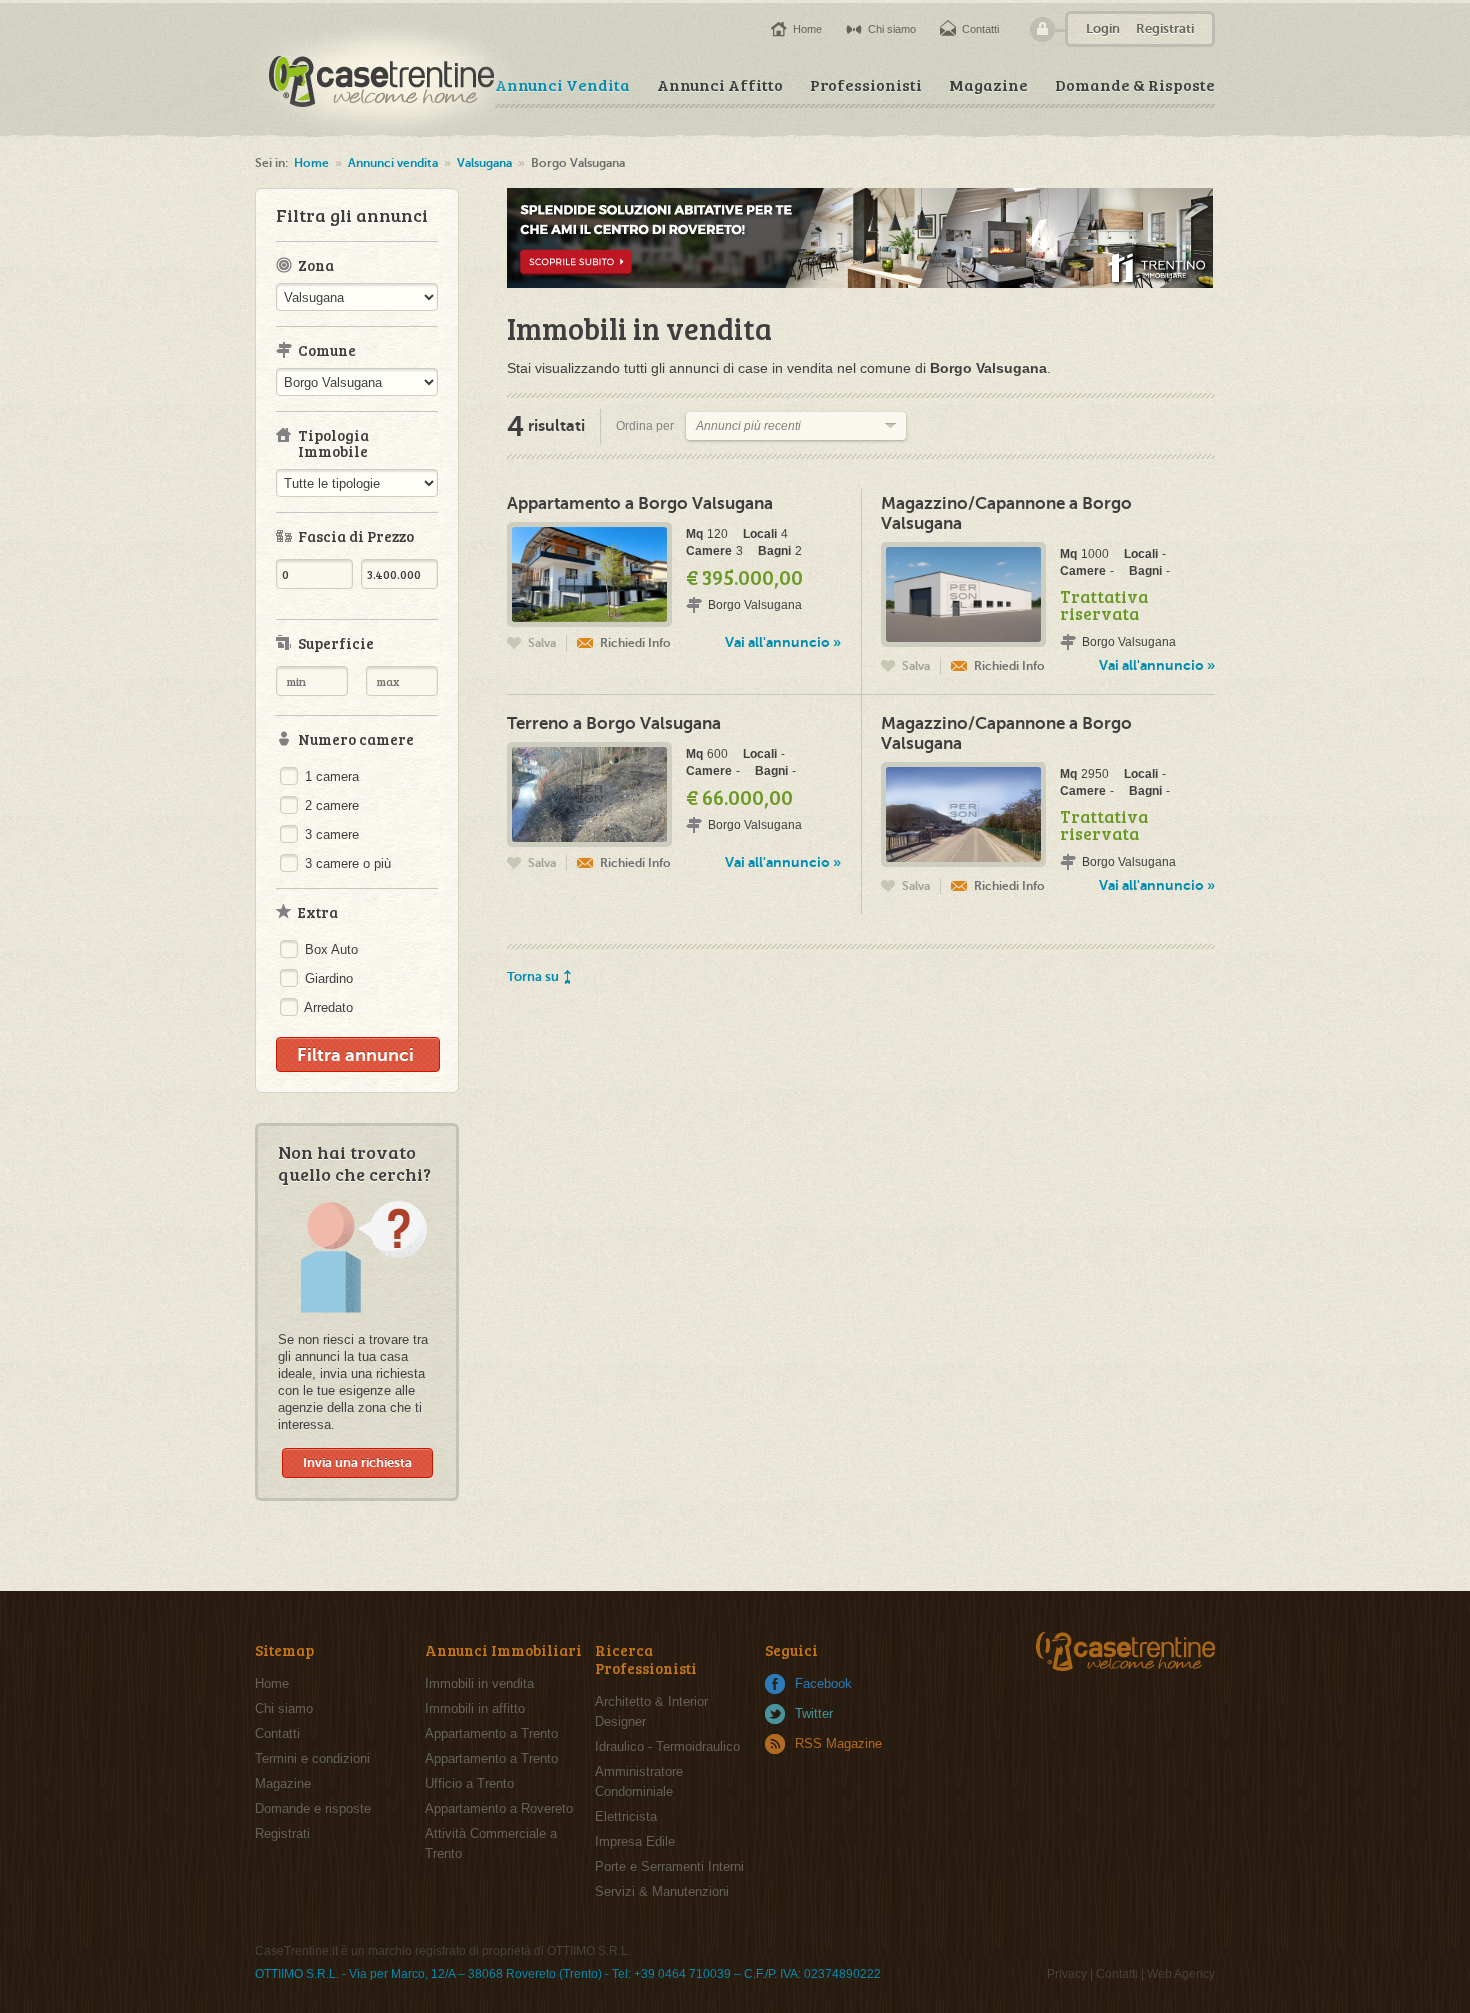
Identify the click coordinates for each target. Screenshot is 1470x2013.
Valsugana (484, 163)
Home (807, 29)
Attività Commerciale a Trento (491, 1843)
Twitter (814, 1713)
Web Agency (1181, 1974)
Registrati (1165, 28)
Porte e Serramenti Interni (669, 1866)
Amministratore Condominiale (639, 1781)
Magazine (988, 84)
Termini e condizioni (312, 1758)
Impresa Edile (635, 1841)
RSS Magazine (838, 1743)
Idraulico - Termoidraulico (667, 1746)
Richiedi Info (635, 643)
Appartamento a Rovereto (499, 1808)
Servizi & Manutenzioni (662, 1891)
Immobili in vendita (479, 1683)
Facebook (823, 1683)
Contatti (980, 29)
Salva (542, 643)
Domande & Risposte (1135, 84)
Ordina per (645, 426)
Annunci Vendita (562, 84)
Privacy (1067, 1974)
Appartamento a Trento (491, 1733)
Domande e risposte (313, 1808)
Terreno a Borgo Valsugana (614, 723)
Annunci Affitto (720, 84)
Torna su (533, 976)
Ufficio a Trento (469, 1783)
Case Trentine (383, 79)
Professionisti (866, 84)
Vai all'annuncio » (783, 642)
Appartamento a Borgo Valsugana (640, 503)
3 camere (330, 834)
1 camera (330, 776)
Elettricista (626, 1816)
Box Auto (329, 949)
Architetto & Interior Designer (651, 1711)
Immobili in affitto (475, 1708)
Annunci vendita (393, 163)
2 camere (330, 805)
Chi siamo (892, 29)
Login (1103, 28)
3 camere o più (346, 863)
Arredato (327, 1007)
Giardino (327, 978)
